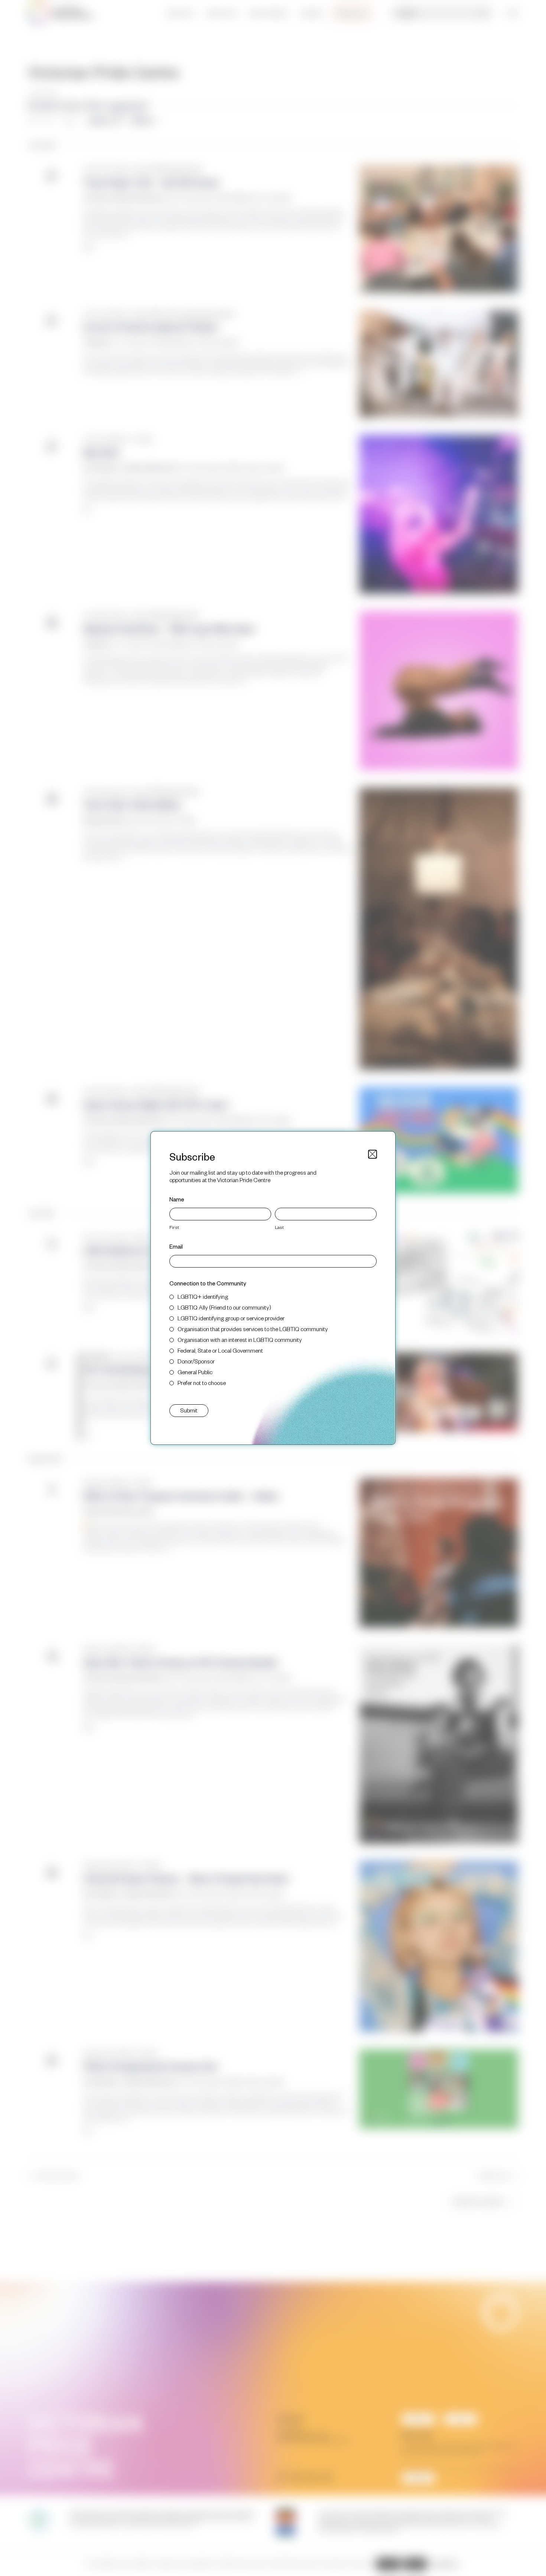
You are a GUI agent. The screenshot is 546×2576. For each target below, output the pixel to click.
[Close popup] (373, 1154)
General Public (195, 1372)
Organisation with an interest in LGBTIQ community (240, 1339)
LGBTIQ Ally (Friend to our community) (224, 1307)
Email (176, 1246)
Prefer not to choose (202, 1383)
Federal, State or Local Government (220, 1350)
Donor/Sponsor (196, 1361)
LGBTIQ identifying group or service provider (231, 1318)
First (174, 1227)
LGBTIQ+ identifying (203, 1296)
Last (279, 1227)
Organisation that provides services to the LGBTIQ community (253, 1329)
